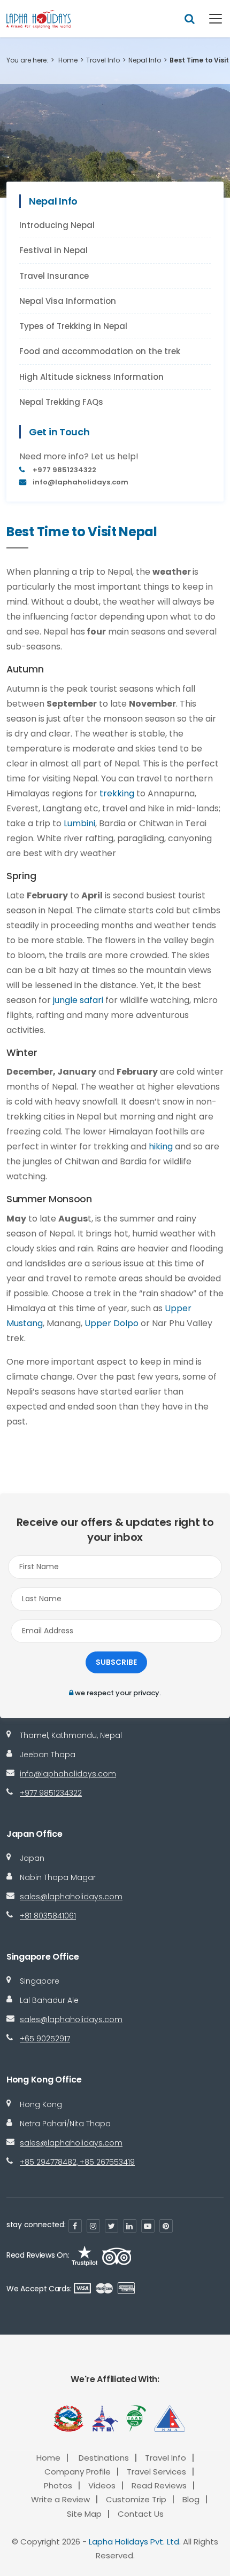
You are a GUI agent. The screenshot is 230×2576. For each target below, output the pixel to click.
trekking (117, 793)
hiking (161, 1146)
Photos (58, 2485)
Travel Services (156, 2472)
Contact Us (141, 2514)
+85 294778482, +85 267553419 (77, 2162)
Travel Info (103, 60)
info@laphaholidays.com (68, 1774)
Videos (102, 2485)
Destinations (104, 2458)
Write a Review (60, 2499)
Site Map (84, 2514)
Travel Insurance (54, 276)
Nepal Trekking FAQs (61, 402)
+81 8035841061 (48, 1916)
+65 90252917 (45, 2039)
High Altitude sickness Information (91, 377)
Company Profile (78, 2472)
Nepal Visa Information (68, 301)
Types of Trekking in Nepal (73, 326)
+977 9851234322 (51, 1793)
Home (68, 60)
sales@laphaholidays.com (71, 1897)
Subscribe (116, 1662)
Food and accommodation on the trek (100, 351)
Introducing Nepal (57, 225)
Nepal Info (145, 60)
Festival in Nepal (53, 250)
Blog (191, 2499)
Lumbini (79, 823)
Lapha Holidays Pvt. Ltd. (135, 2542)
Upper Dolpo (112, 1323)
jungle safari (78, 1000)
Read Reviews (159, 2485)
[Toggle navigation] (209, 19)
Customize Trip (136, 2499)
